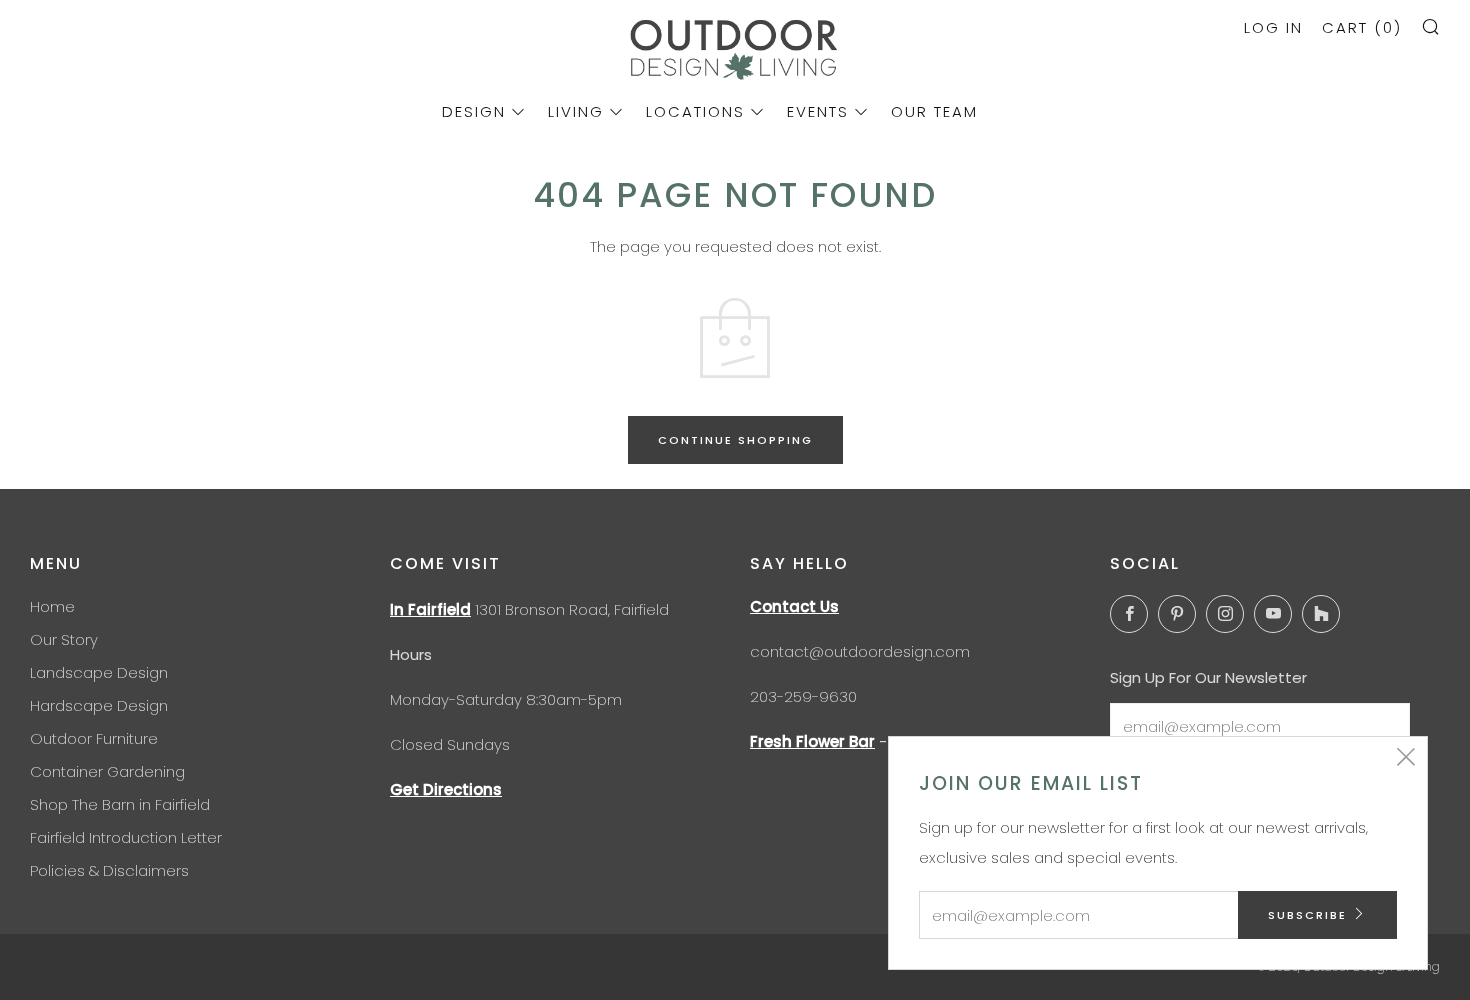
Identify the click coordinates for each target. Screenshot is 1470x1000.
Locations (695, 111)
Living (576, 111)
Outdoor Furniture (94, 738)
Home (52, 606)
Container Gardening (107, 771)
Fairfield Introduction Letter (126, 837)
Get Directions (446, 789)
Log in (1273, 27)
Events (818, 111)
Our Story (64, 639)
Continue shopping (735, 440)
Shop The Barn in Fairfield (120, 804)
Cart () (1362, 27)
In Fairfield (430, 609)
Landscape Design (99, 672)
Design (474, 111)
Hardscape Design (99, 705)
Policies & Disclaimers (109, 870)
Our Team (934, 111)
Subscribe (1307, 915)
